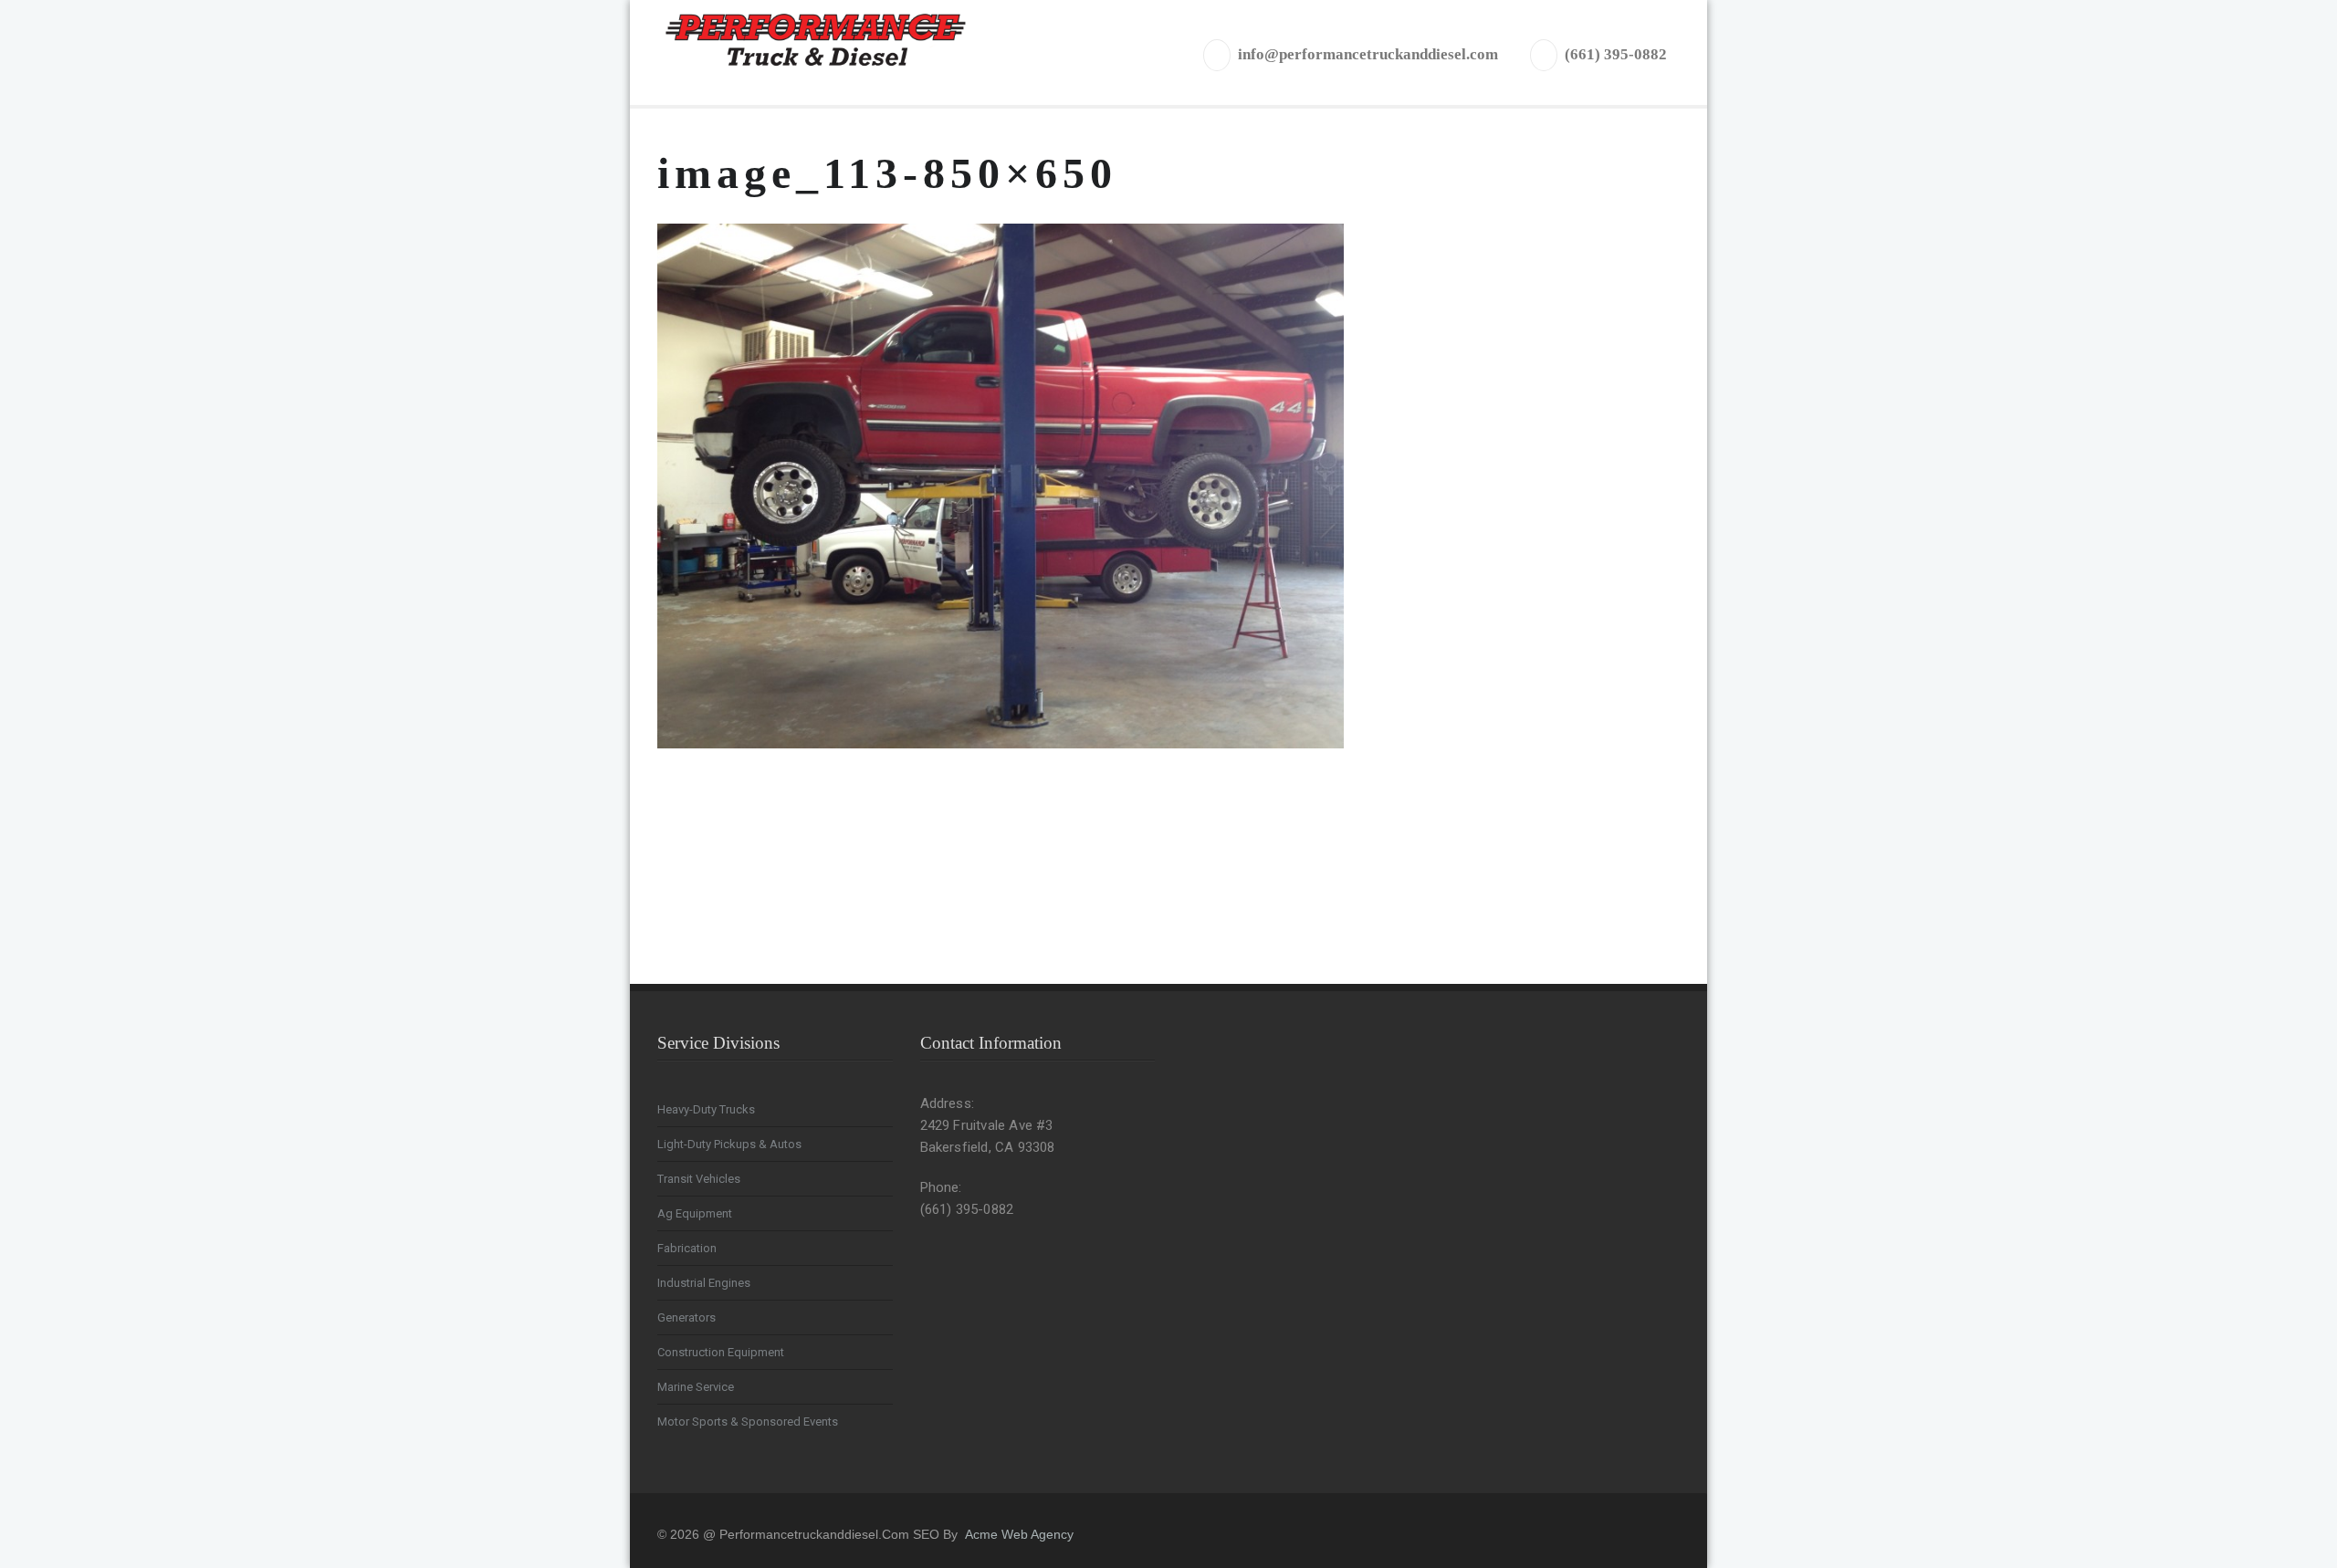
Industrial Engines (704, 1283)
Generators (686, 1317)
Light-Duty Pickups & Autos (729, 1144)
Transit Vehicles (699, 1179)
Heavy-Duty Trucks (706, 1109)
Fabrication (687, 1248)
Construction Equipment (721, 1352)
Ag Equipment (695, 1213)
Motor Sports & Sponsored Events (748, 1422)
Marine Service (696, 1387)
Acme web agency (1019, 1534)
